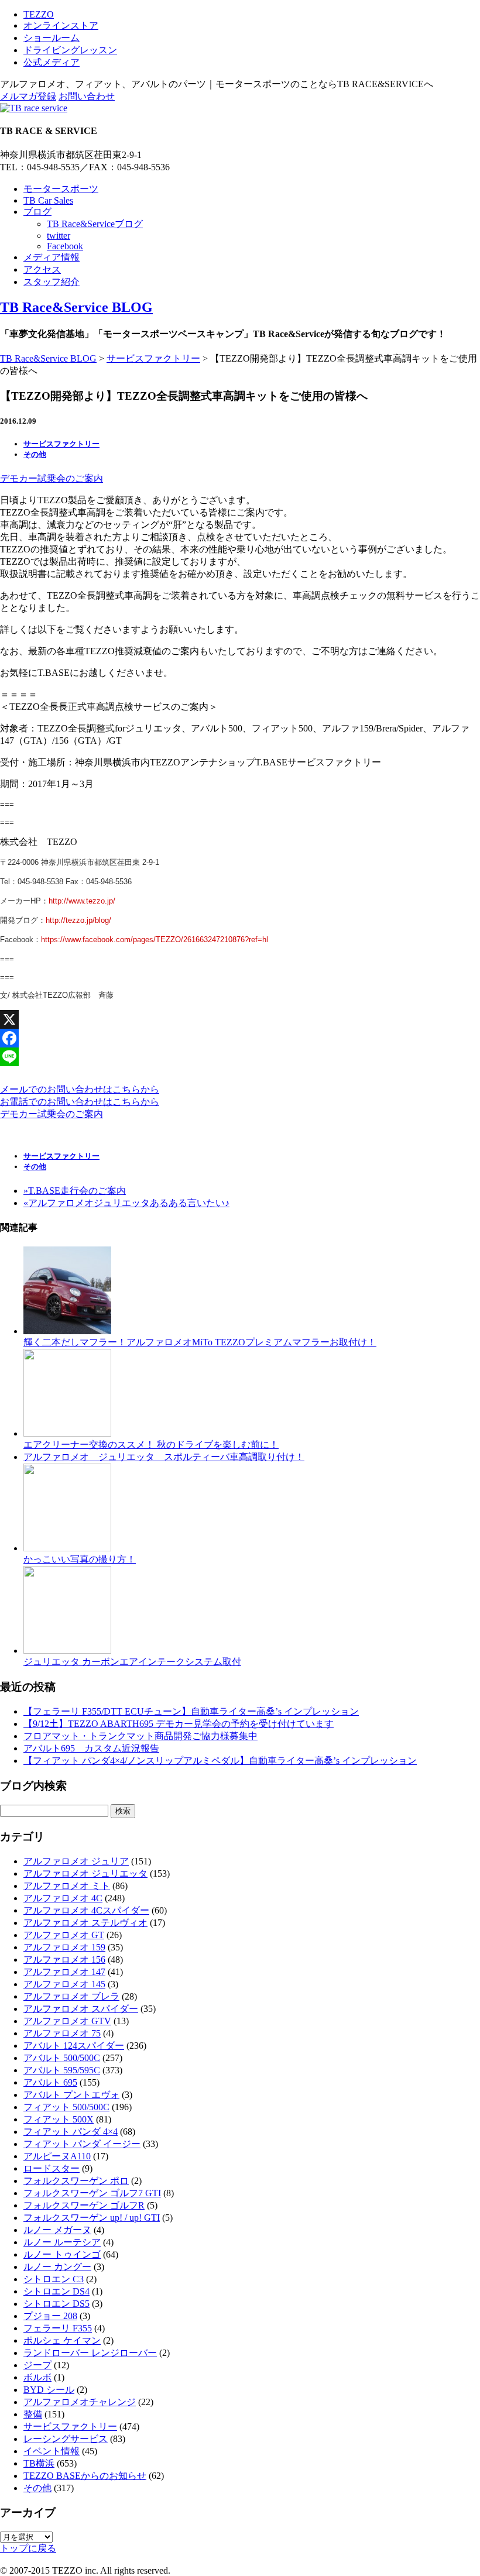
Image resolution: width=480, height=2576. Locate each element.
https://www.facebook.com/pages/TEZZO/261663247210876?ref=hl (155, 940)
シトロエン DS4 (56, 2291)
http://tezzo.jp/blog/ (78, 920)
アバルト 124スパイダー (74, 2046)
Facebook (65, 246)
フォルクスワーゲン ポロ (76, 2181)
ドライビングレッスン (70, 50)
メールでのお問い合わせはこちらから (80, 1089)
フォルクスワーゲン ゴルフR (84, 2205)
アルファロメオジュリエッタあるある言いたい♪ (126, 1203)
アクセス (42, 269)
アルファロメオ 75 (62, 2033)
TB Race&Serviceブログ (95, 224)
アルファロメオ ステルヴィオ (85, 1923)
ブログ (37, 212)
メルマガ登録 (28, 96)
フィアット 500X (59, 2119)
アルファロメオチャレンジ (80, 2402)
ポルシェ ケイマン (62, 2340)
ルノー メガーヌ (57, 2230)
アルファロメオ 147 (64, 1972)
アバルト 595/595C (62, 2070)
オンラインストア (61, 25)
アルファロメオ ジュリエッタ (85, 1873)
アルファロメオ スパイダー (81, 2009)
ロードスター (52, 2168)
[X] (240, 1019)
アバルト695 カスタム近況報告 (91, 1748)
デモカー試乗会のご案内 (52, 478)
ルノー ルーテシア (62, 2242)
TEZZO (39, 14)
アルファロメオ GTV (67, 2021)
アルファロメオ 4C (63, 1898)
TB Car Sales (48, 200)
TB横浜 (39, 2463)
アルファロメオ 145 (64, 1984)
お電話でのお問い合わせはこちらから (80, 1102)
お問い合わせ (87, 96)
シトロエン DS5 (56, 2304)
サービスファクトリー (153, 358)
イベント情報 (52, 2451)
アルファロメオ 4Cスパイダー (86, 1910)
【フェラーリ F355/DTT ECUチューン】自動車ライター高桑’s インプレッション (191, 1711)
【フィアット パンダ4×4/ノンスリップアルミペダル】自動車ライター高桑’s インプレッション (220, 1761)
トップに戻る (28, 2548)
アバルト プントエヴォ (71, 2095)
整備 (33, 2414)
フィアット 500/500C (66, 2107)
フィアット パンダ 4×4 (71, 2132)
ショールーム (52, 38)
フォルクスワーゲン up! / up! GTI (92, 2218)
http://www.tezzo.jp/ (82, 901)
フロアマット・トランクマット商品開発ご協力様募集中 (140, 1736)
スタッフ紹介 (52, 282)
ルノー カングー (57, 2267)
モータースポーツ (61, 189)
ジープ (37, 2365)
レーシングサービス (66, 2439)
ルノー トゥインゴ (62, 2254)
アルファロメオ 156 (64, 1960)
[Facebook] (240, 1038)
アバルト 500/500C (62, 2058)
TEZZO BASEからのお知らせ (85, 2476)
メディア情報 (52, 257)
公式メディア (52, 62)
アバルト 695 (50, 2082)
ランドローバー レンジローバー (90, 2353)
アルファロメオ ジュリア (76, 1861)
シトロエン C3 (54, 2279)
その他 (35, 454)
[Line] (240, 1057)
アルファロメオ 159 (64, 1947)
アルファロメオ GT (64, 1935)
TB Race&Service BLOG (76, 307)
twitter (59, 236)
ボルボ (37, 2377)
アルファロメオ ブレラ (71, 1996)
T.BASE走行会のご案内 (75, 1191)
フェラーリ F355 (58, 2328)
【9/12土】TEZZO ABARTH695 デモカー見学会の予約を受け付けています (179, 1724)
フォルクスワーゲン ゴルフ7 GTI (92, 2193)
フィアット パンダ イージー (82, 2144)
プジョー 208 (50, 2316)
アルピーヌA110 (57, 2156)
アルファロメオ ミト (67, 1886)
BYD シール (49, 2390)
